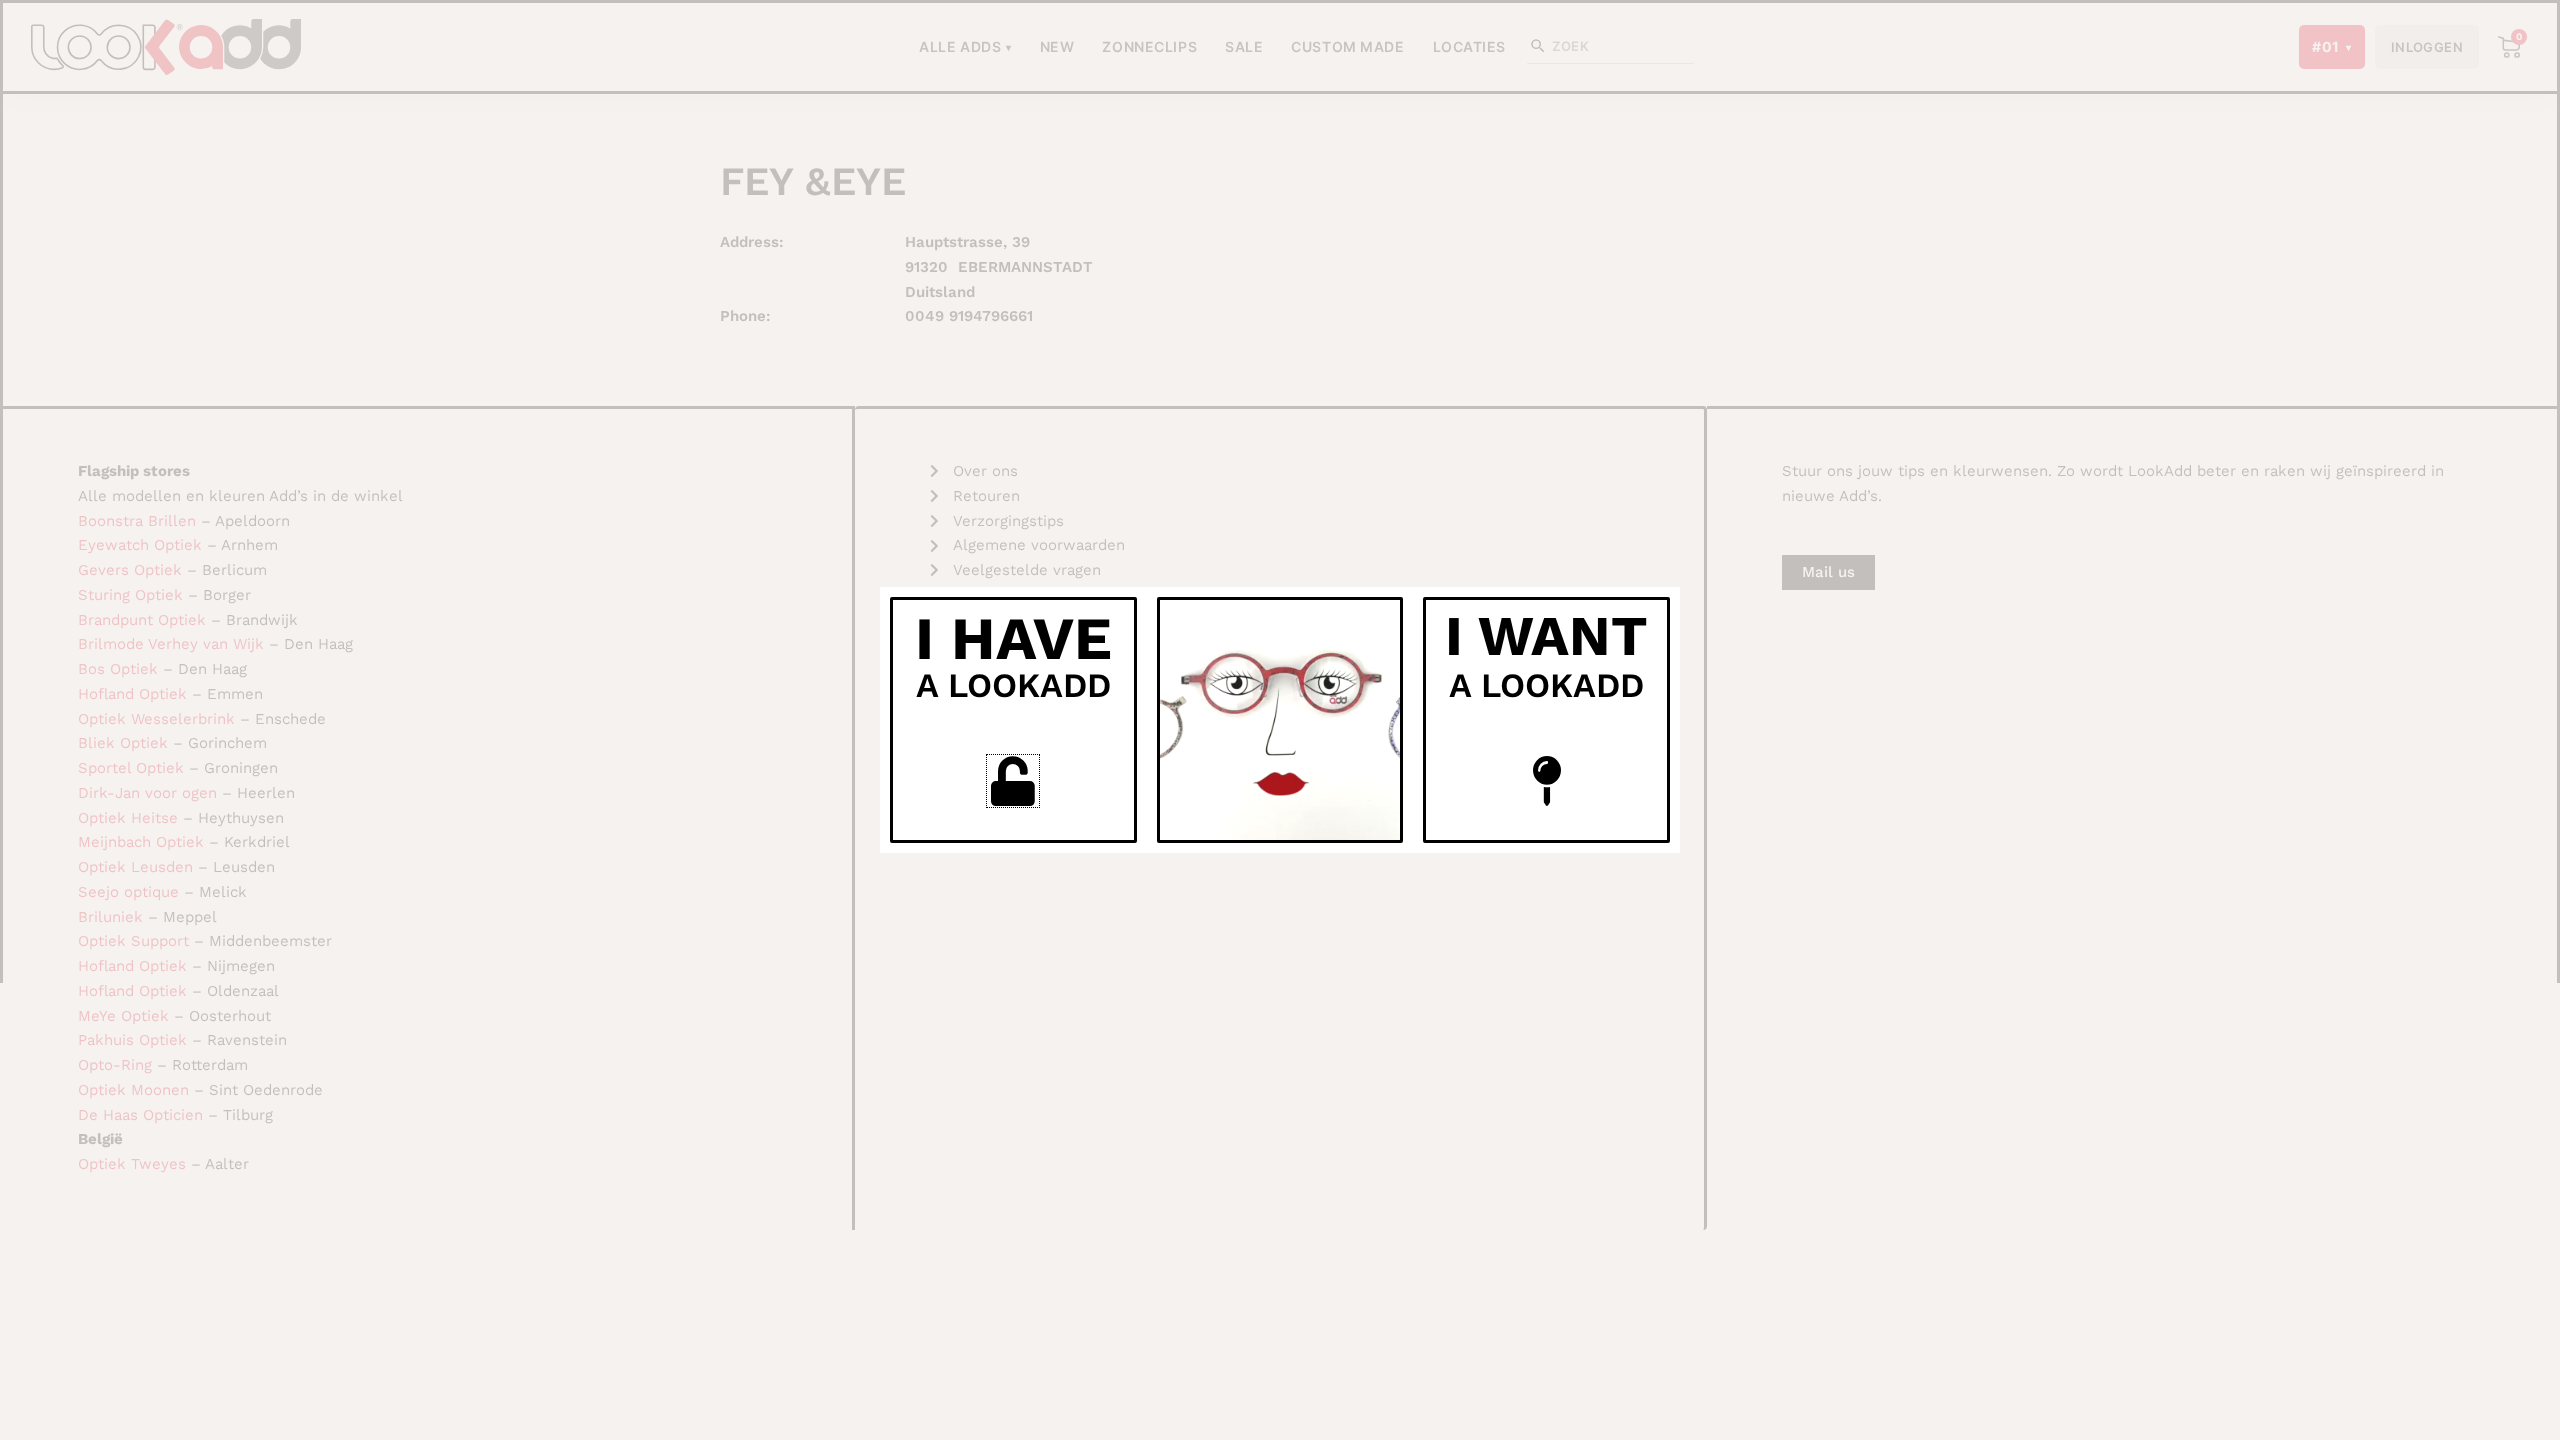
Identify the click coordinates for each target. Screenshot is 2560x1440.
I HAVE (1013, 638)
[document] (1280, 720)
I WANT (1546, 636)
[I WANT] (1547, 781)
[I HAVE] (1013, 781)
